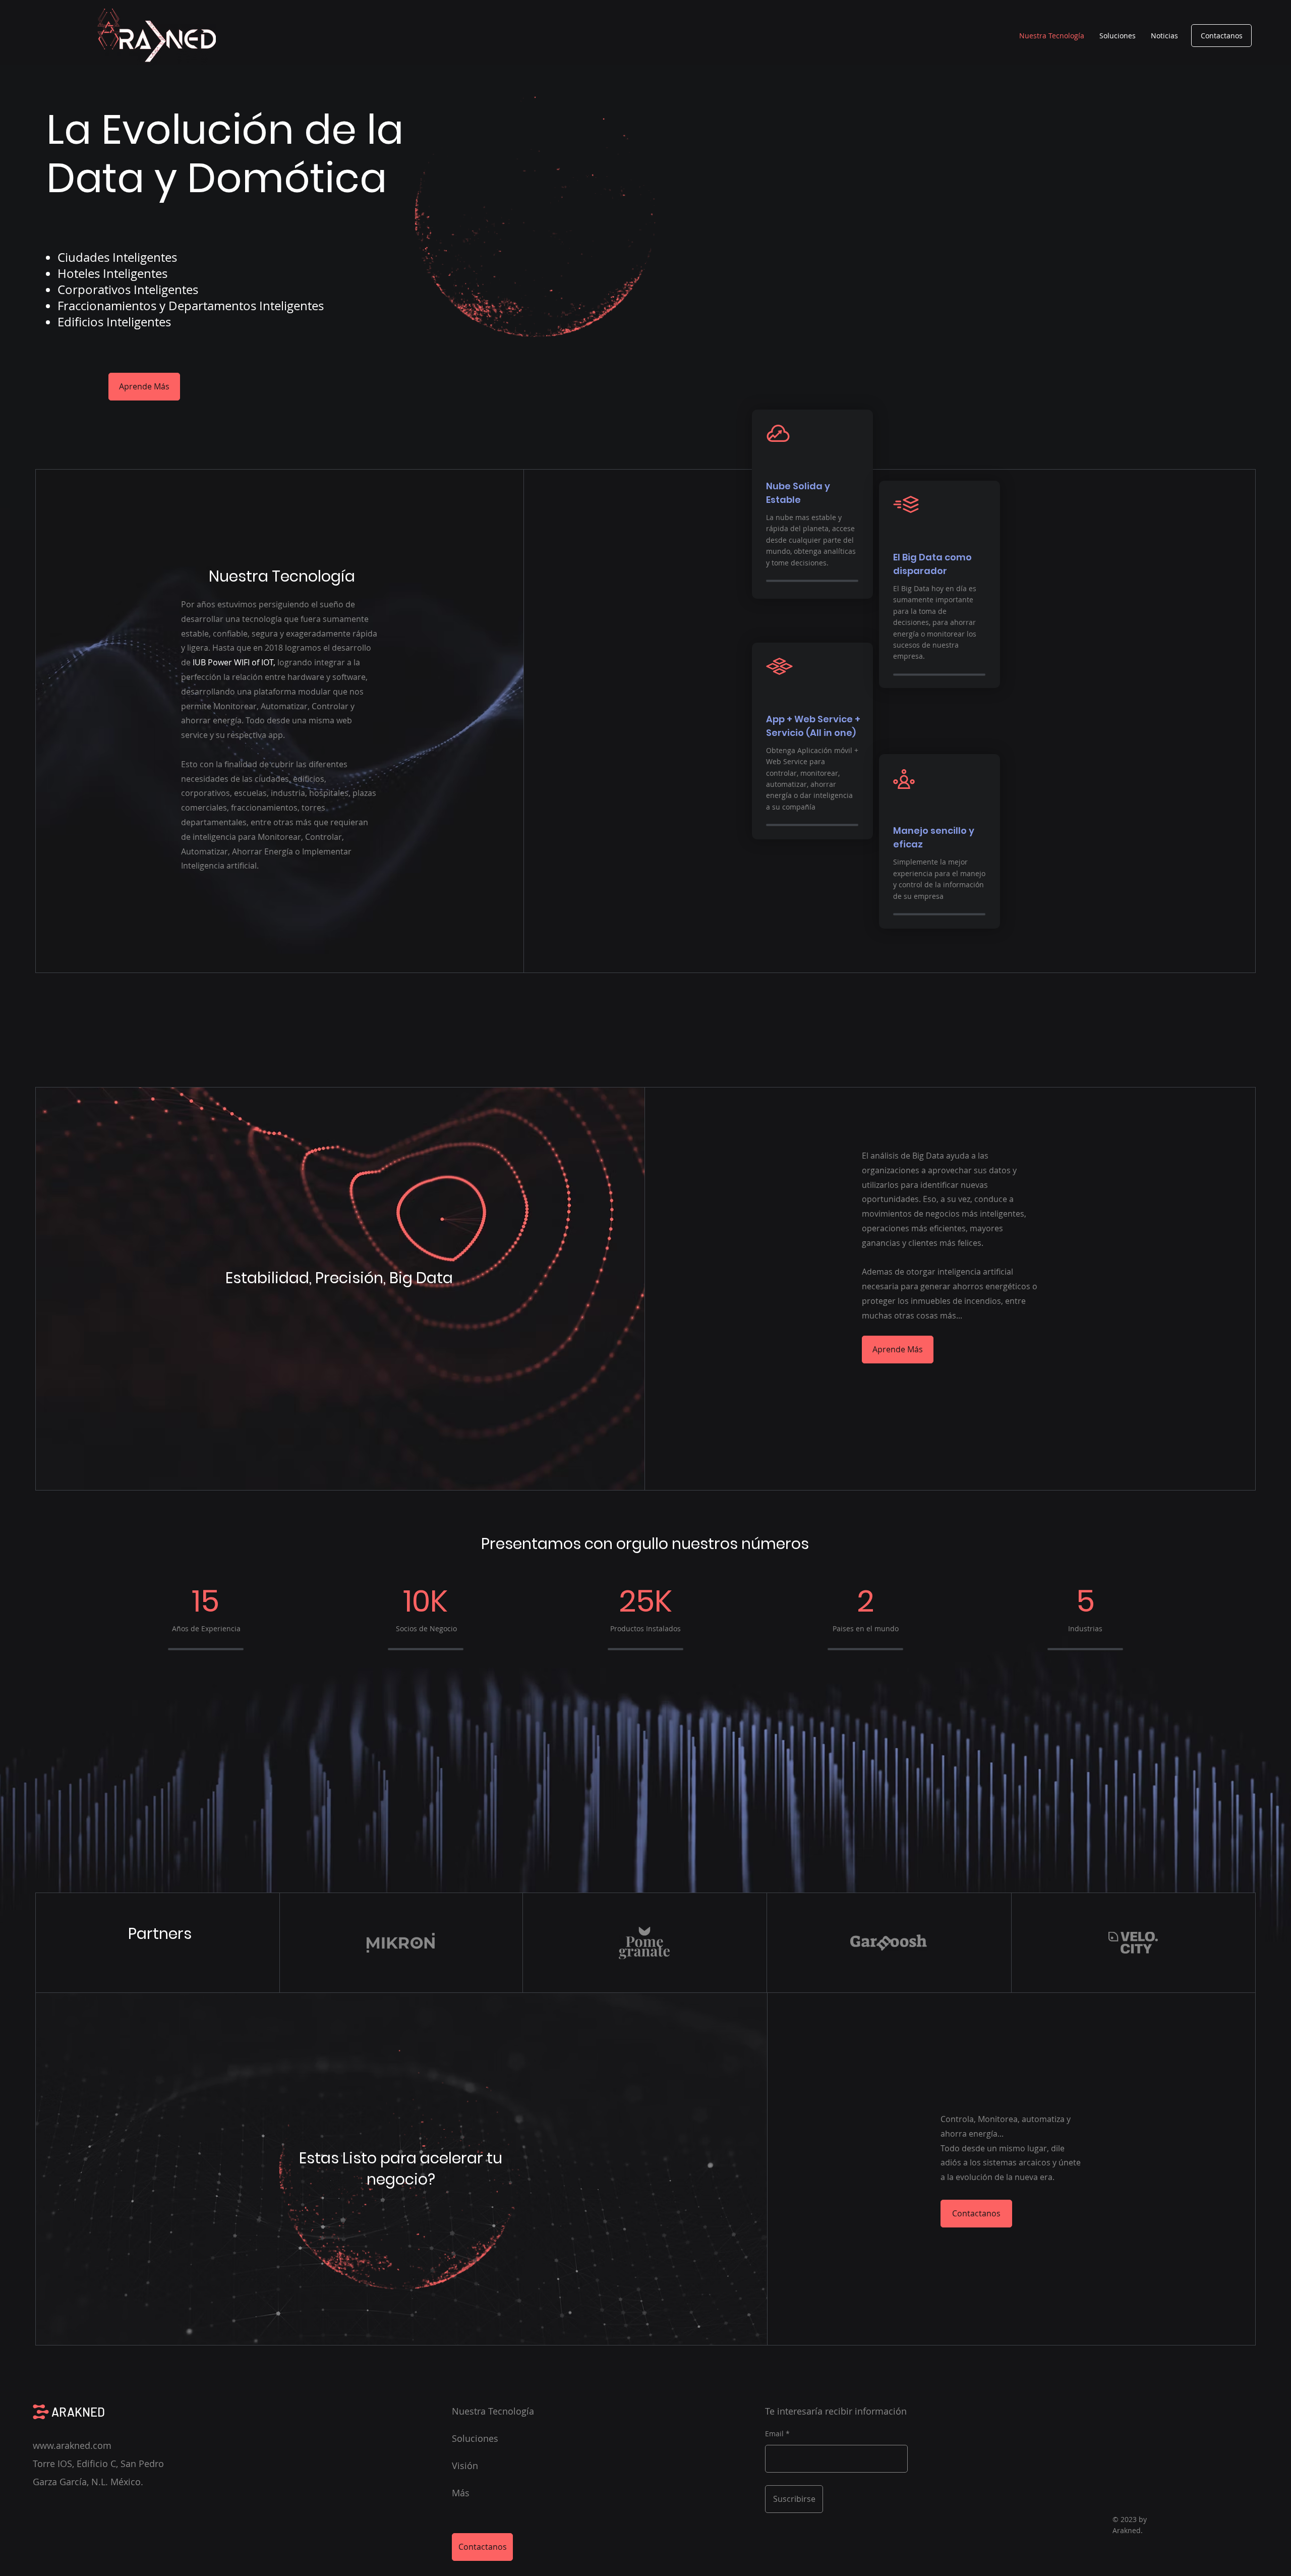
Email (774, 2434)
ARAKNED (78, 2412)
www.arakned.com (72, 2445)
